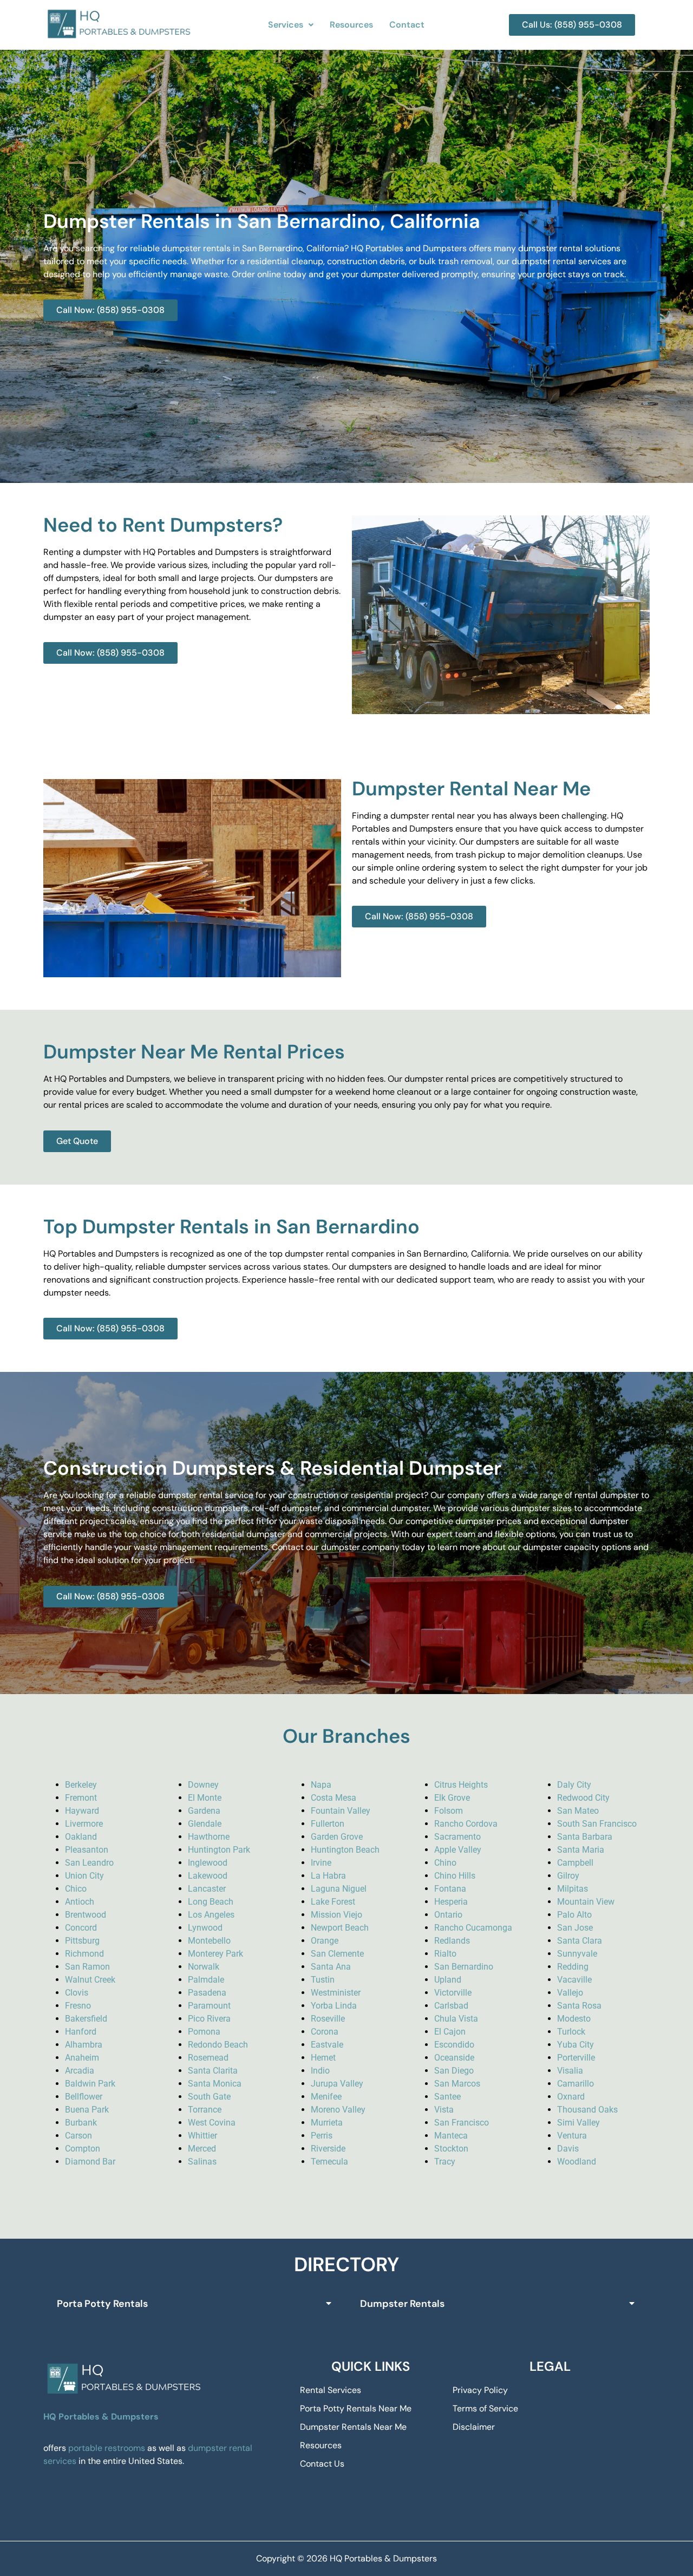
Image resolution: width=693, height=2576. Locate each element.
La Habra (328, 1876)
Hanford (81, 2032)
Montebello (209, 1941)
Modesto (574, 2019)
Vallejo (570, 1993)
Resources (351, 25)
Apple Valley (458, 1850)
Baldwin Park (90, 2084)
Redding (573, 1967)
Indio (320, 2071)
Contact (407, 25)
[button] (291, 25)
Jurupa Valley (337, 2084)
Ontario (448, 1915)
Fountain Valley (341, 1811)
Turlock (571, 2032)
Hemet (323, 2058)
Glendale (205, 1824)
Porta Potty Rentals (102, 2304)
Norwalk (204, 1967)
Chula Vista (456, 2019)
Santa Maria (581, 1850)
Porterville (576, 2058)
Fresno (78, 2006)
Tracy (445, 2162)
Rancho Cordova (466, 1824)
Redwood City (583, 1798)
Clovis (77, 1993)
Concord (81, 1928)
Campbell (575, 1863)
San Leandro (89, 1863)
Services (286, 25)
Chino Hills (455, 1876)
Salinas (202, 2162)
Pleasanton (87, 1850)
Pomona (204, 2032)
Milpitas (573, 1889)
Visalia (570, 2071)
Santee (447, 2097)
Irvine (321, 1863)
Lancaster (207, 1889)
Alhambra (84, 2045)
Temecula (329, 2162)
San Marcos (457, 2084)
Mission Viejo (336, 1915)
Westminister (336, 1993)
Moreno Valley (338, 2110)
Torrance (205, 2110)
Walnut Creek (90, 1980)
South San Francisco (597, 1824)
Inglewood (208, 1863)
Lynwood (205, 1928)
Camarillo (576, 2084)
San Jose (575, 1928)
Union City (84, 1876)
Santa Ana (331, 1967)
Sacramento (457, 1837)
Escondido (454, 2045)
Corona (325, 2032)
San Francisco (462, 2123)
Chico (76, 1889)
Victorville (453, 1993)
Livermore (84, 1824)
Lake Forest (333, 1902)
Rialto (445, 1954)
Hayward (82, 1811)
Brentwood (86, 1915)
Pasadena (207, 1993)
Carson (79, 2136)
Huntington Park (219, 1850)
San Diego (454, 2071)
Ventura (572, 2136)
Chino (445, 1863)
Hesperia (451, 1902)
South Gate (209, 2097)
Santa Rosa (579, 2006)
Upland (448, 1980)
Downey (203, 1785)
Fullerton (328, 1824)
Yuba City (576, 2045)
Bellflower (84, 2097)
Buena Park (87, 2110)
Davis (568, 2149)
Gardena (204, 1811)
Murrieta (327, 2123)
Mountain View (586, 1902)
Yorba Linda (334, 2006)
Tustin (323, 1980)
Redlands (452, 1941)
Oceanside (454, 2058)
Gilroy (568, 1876)
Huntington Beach (345, 1850)
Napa (321, 1785)
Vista (444, 2110)
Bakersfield (86, 2019)
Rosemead (208, 2058)
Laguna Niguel (339, 1889)
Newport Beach (340, 1928)
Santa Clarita (213, 2071)
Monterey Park (215, 1954)
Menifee (326, 2097)
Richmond (84, 1954)
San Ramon (87, 1967)
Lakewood (208, 1876)
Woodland (577, 2162)
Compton (83, 2149)
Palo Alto (574, 1915)
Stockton (451, 2149)
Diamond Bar (90, 2162)
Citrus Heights (461, 1785)
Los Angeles (211, 1915)
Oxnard (571, 2097)
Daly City (574, 1785)
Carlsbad (451, 2006)
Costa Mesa (334, 1798)
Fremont (81, 1798)
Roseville (328, 2019)
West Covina (212, 2123)
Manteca (451, 2136)
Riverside (328, 2149)
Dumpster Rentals (402, 2304)
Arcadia (80, 2071)
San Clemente (337, 1954)
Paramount (209, 2006)
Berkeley (81, 1785)
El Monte (205, 1798)
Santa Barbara (585, 1837)
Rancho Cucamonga (473, 1928)
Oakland (81, 1837)
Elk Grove (452, 1798)
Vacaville (574, 1980)
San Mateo (578, 1811)
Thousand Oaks (587, 2110)
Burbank (81, 2123)
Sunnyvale (577, 1954)
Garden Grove (337, 1837)
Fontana (450, 1889)
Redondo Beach (218, 2045)
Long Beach (211, 1902)
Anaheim (82, 2058)
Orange (325, 1941)
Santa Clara (580, 1941)
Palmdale (206, 1980)
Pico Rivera (209, 2019)
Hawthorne (209, 1837)
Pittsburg (82, 1941)
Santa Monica (215, 2084)
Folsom (449, 1811)
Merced (202, 2149)
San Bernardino (464, 1967)
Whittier (202, 2136)
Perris (322, 2136)
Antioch (80, 1902)
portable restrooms (107, 2448)
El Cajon (450, 2032)
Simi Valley (578, 2123)
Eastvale (327, 2045)
